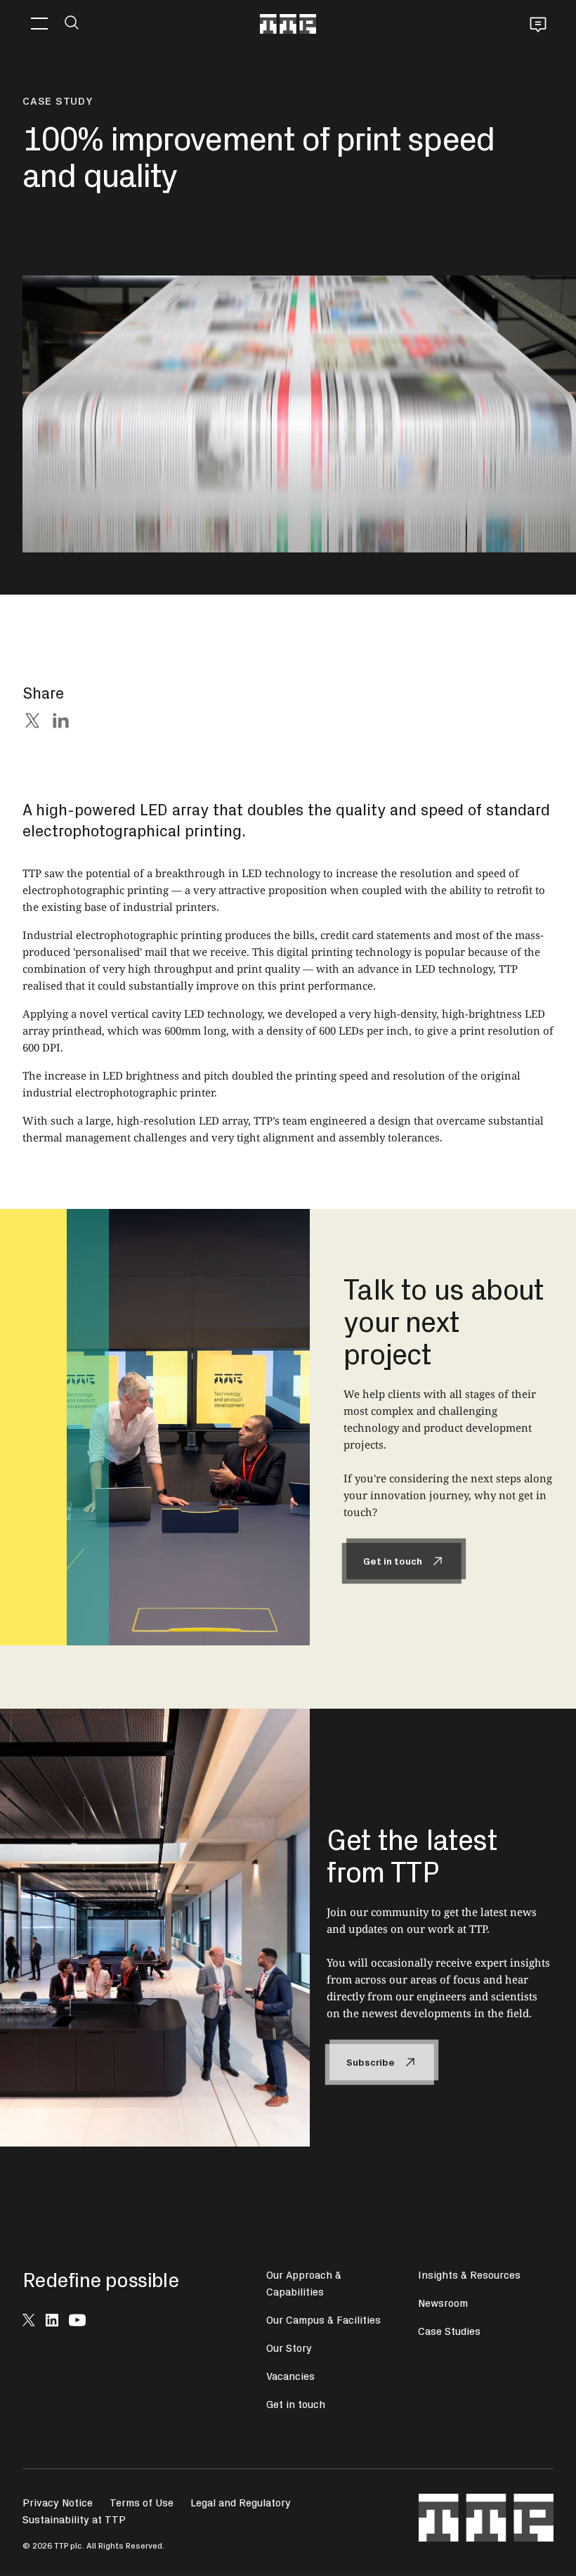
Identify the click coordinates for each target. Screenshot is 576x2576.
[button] (39, 24)
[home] (288, 24)
